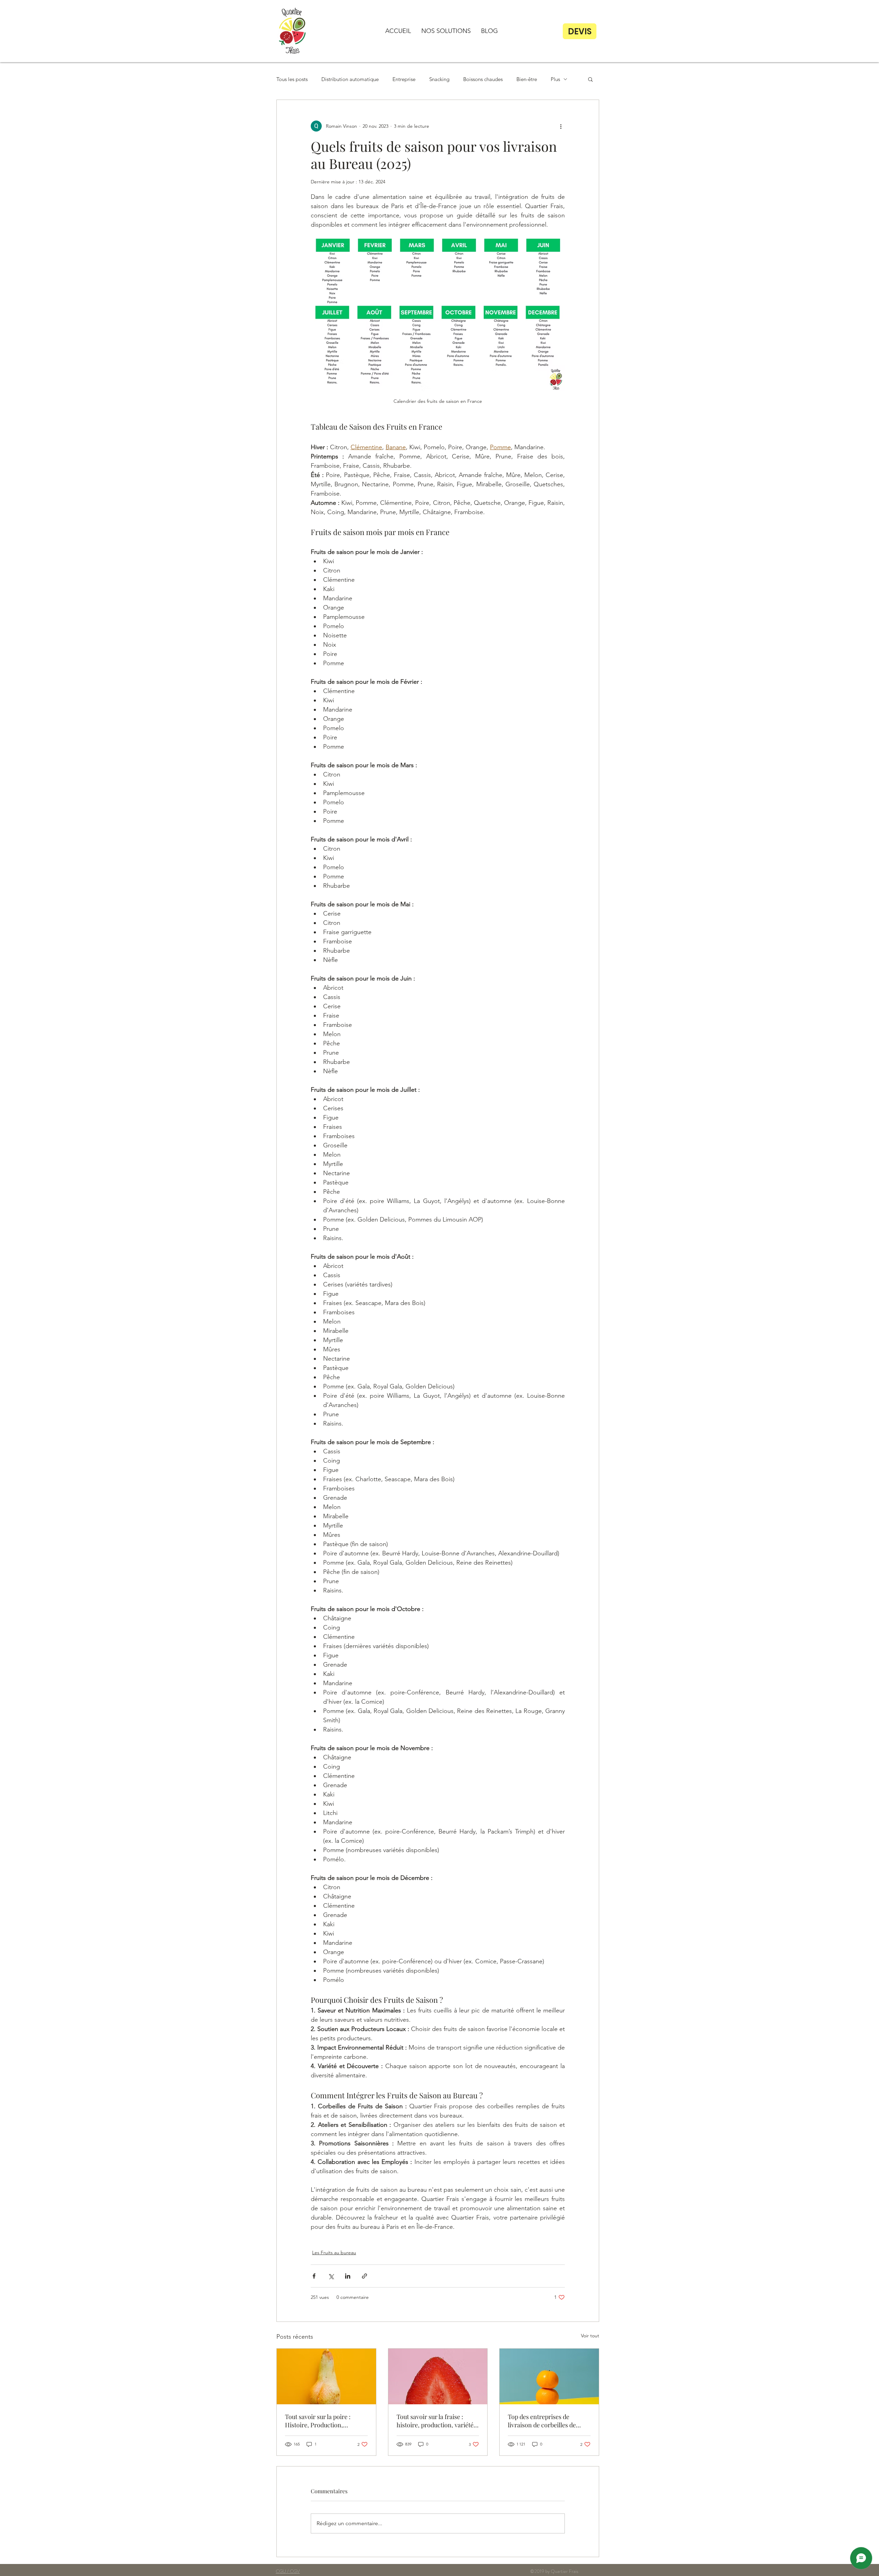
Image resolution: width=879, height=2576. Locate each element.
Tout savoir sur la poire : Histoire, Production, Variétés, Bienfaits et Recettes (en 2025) (325, 2421)
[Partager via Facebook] (314, 2276)
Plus (555, 79)
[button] (446, 31)
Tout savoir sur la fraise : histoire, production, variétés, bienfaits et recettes (437, 2421)
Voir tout (590, 2336)
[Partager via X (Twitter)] (331, 2276)
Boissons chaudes (483, 79)
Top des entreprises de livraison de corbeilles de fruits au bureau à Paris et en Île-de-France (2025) (547, 2421)
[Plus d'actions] (561, 126)
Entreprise (404, 79)
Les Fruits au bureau (334, 2252)
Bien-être (527, 79)
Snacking (439, 79)
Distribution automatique (350, 79)
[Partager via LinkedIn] (348, 2276)
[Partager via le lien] (364, 2276)
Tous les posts (292, 79)
